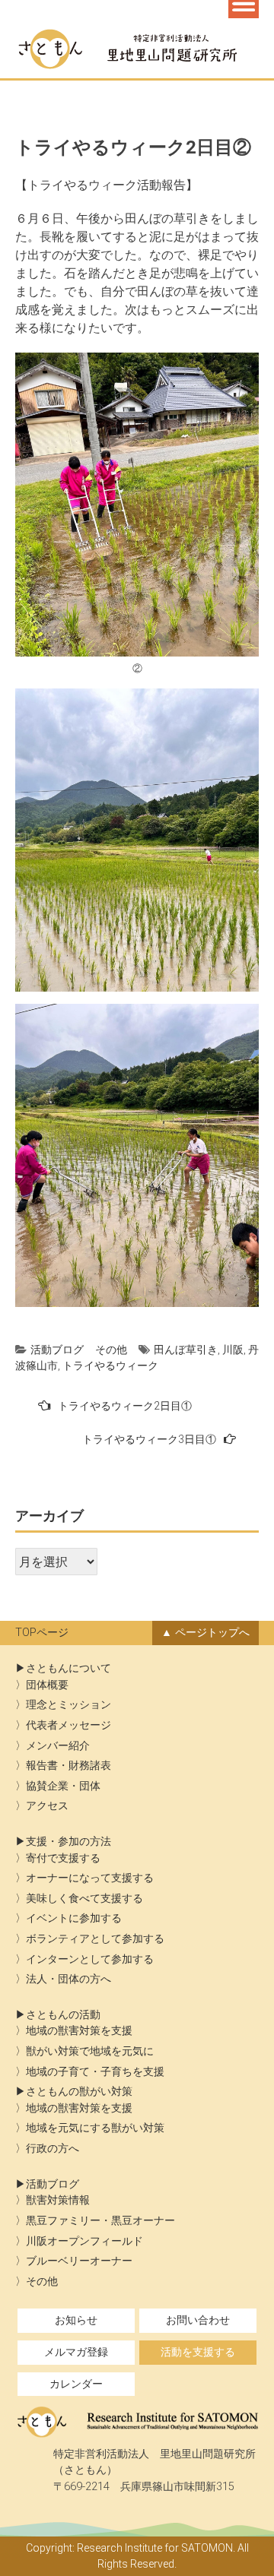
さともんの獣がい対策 (79, 2092)
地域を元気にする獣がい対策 (95, 2128)
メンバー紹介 (58, 1746)
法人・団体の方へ (68, 1979)
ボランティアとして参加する (95, 1939)
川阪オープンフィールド (84, 2241)
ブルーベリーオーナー (79, 2261)
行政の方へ (53, 2149)
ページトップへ (212, 1633)
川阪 (233, 1350)
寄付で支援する (63, 1858)
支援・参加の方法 (68, 1842)
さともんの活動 (63, 2015)
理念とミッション (68, 1705)
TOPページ (42, 1633)
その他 (111, 1350)
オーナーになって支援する (90, 1878)
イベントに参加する (74, 1918)
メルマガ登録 (76, 2352)
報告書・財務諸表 (68, 1766)
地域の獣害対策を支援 (79, 2031)
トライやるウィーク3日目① (149, 1439)
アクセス (47, 1806)
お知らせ (76, 2320)
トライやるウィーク (110, 1366)
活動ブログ (57, 1350)
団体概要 (47, 1685)
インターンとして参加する (90, 1959)
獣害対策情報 (58, 2200)
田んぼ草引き (186, 1350)
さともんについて (68, 1668)
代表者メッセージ (68, 1725)
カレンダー (76, 2384)
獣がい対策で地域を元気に (90, 2051)
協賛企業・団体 (63, 1786)
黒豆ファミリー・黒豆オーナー (100, 2221)
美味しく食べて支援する (84, 1899)
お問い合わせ (198, 2320)
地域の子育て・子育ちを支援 (95, 2072)
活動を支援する (198, 2352)
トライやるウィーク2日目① (125, 1406)
